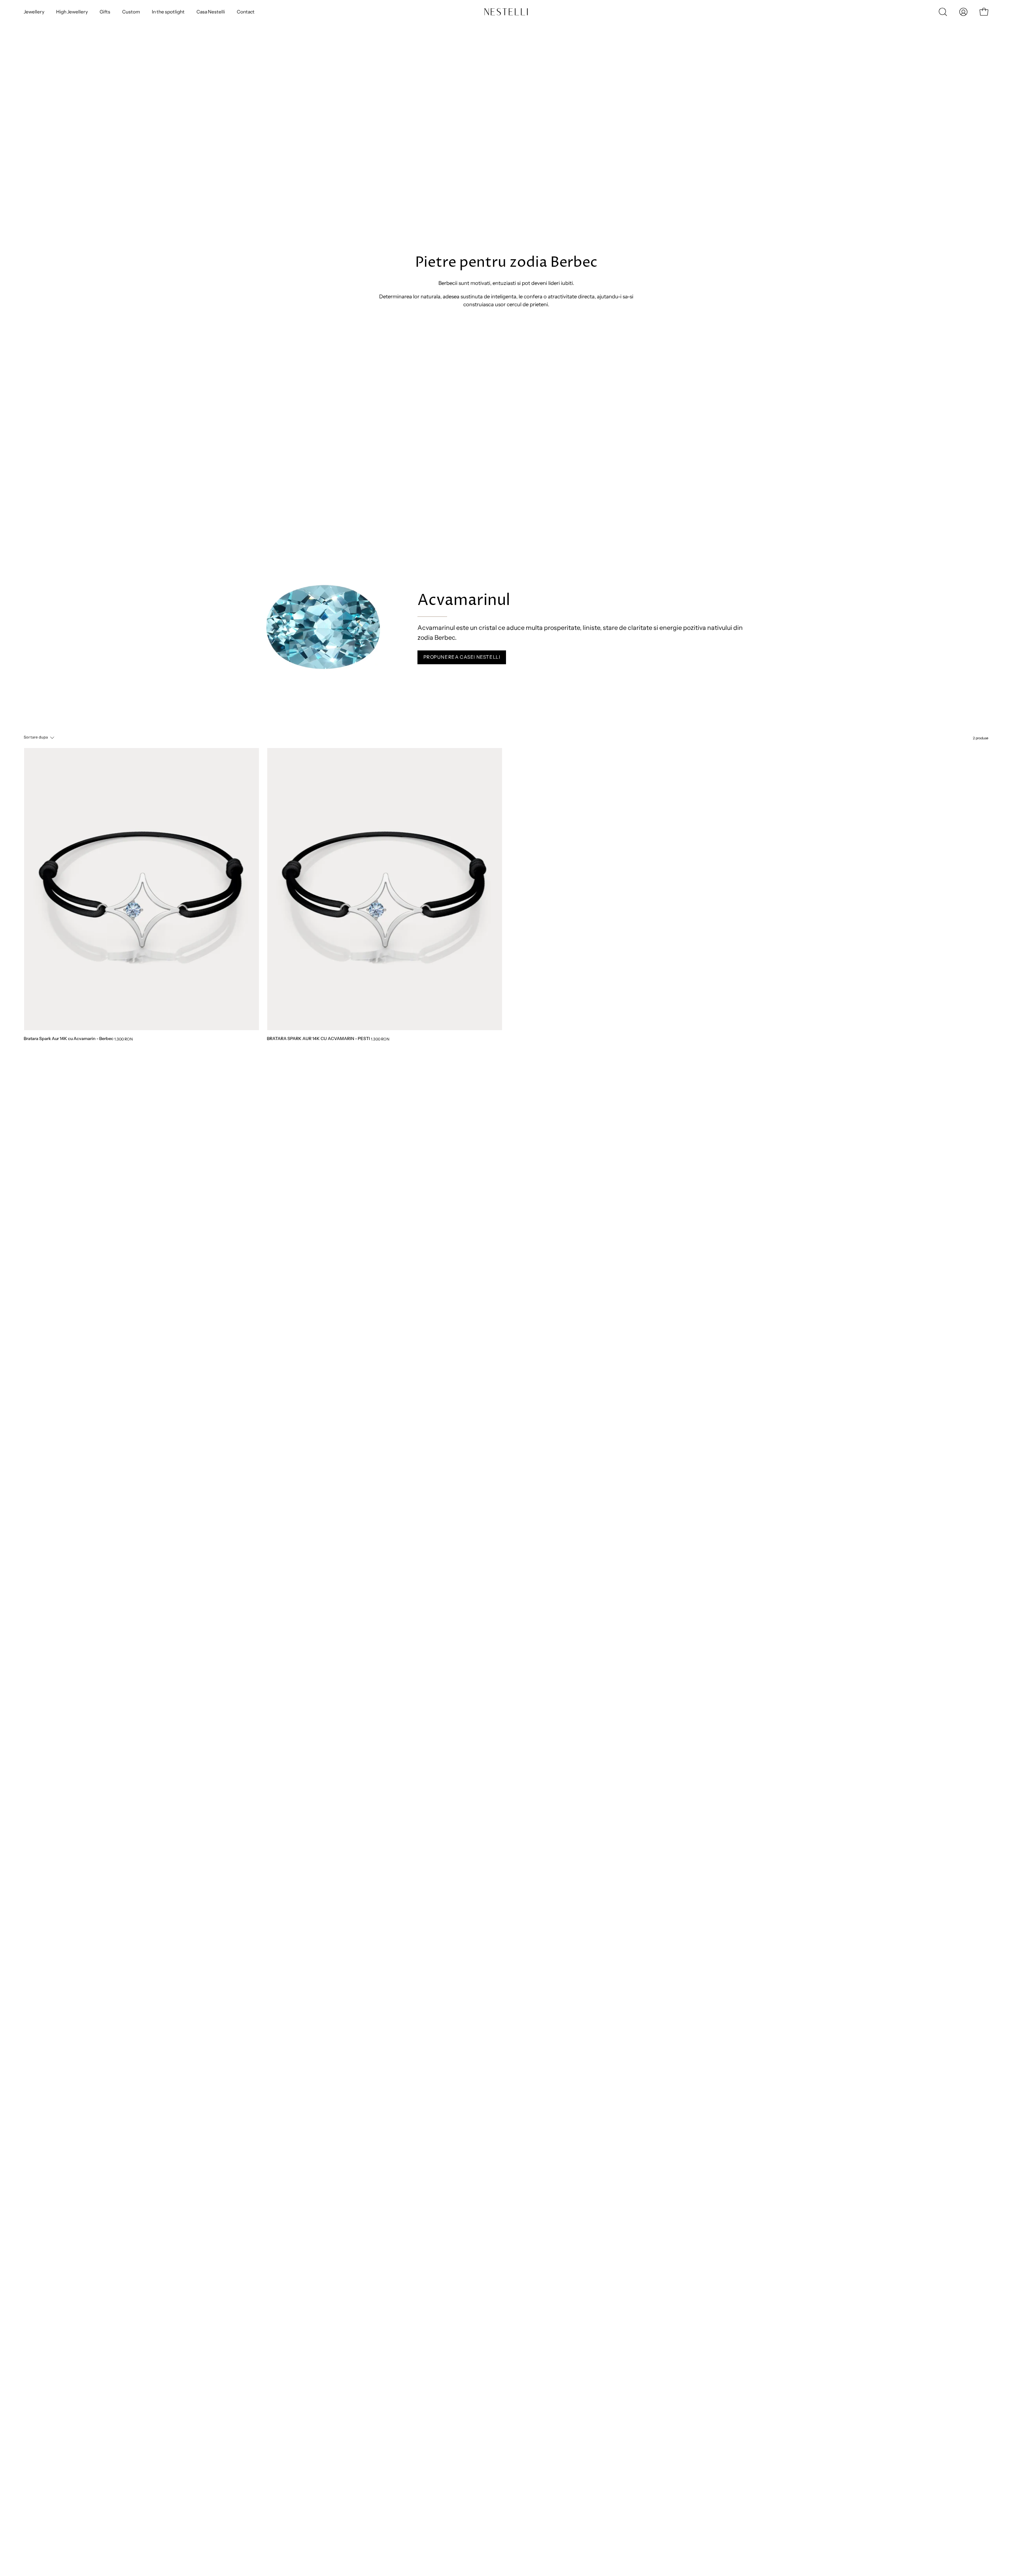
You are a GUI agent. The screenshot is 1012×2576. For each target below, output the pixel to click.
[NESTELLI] (498, 12)
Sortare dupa (36, 737)
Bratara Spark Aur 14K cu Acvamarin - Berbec (69, 1039)
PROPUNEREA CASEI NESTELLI (462, 657)
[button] (943, 12)
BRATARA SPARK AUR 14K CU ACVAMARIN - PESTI (318, 1039)
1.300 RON (124, 1039)
